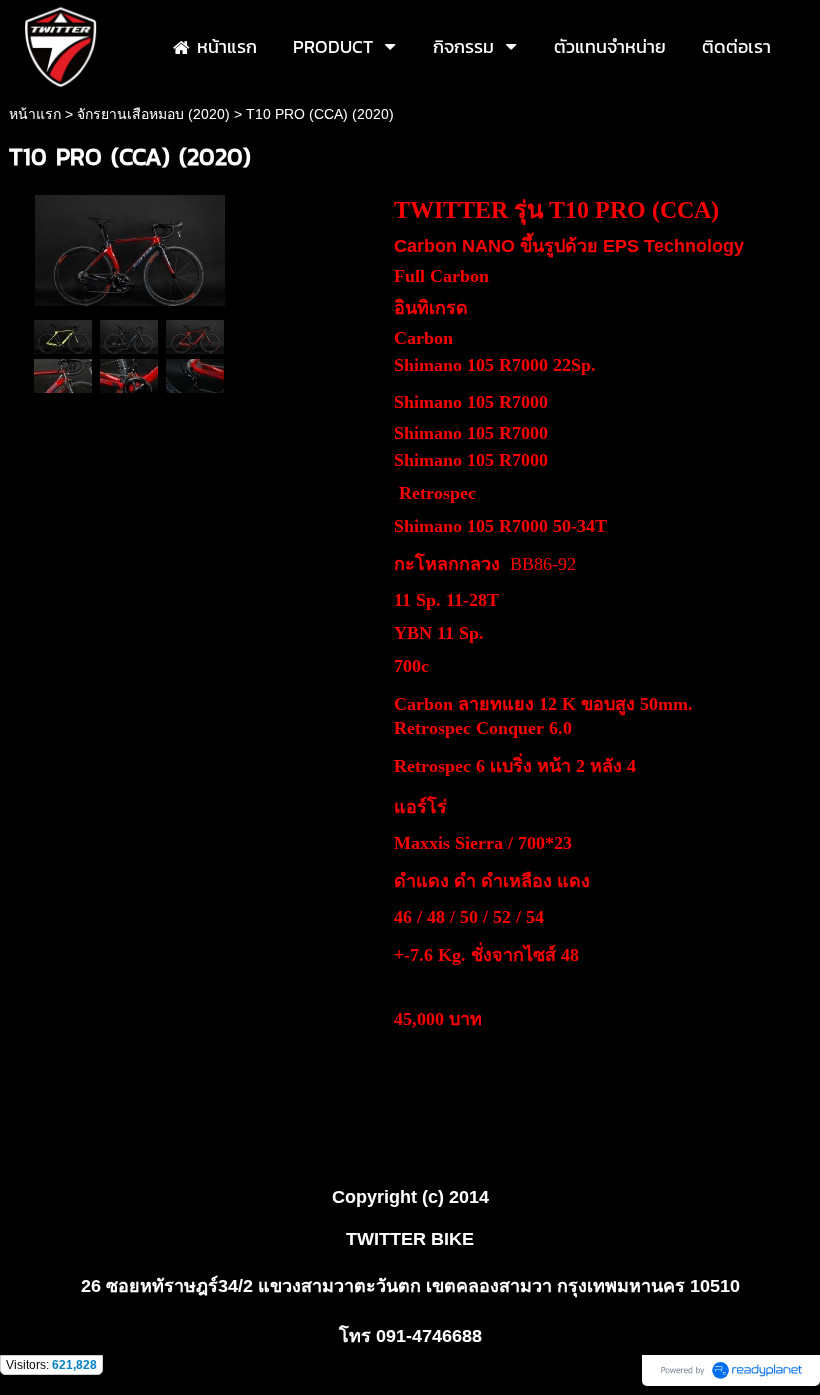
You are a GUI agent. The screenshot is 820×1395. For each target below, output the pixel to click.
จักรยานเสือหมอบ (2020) (153, 114)
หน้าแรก (35, 114)
